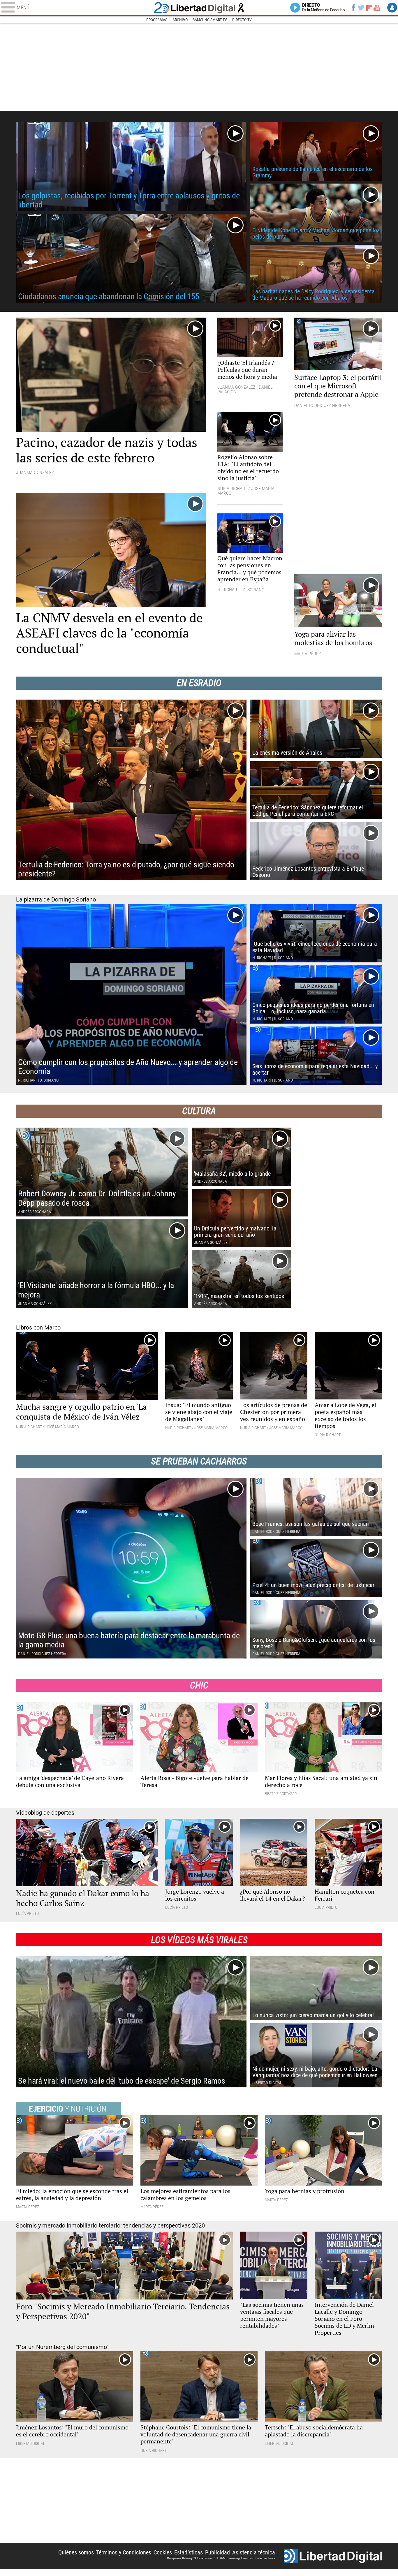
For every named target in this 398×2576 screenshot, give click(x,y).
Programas (157, 20)
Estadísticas (189, 2552)
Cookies (163, 2552)
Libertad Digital (199, 8)
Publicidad (218, 2552)
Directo (324, 8)
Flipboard (369, 7)
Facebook (353, 8)
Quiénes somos (76, 2552)
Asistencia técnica (254, 2552)
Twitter (361, 8)
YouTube (377, 8)
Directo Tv (242, 20)
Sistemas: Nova (265, 2558)
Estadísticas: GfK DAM (211, 2558)
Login (392, 8)
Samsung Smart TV (210, 20)
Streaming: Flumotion (241, 2558)
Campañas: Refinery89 (182, 2558)
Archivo (180, 20)
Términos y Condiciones (124, 2552)
